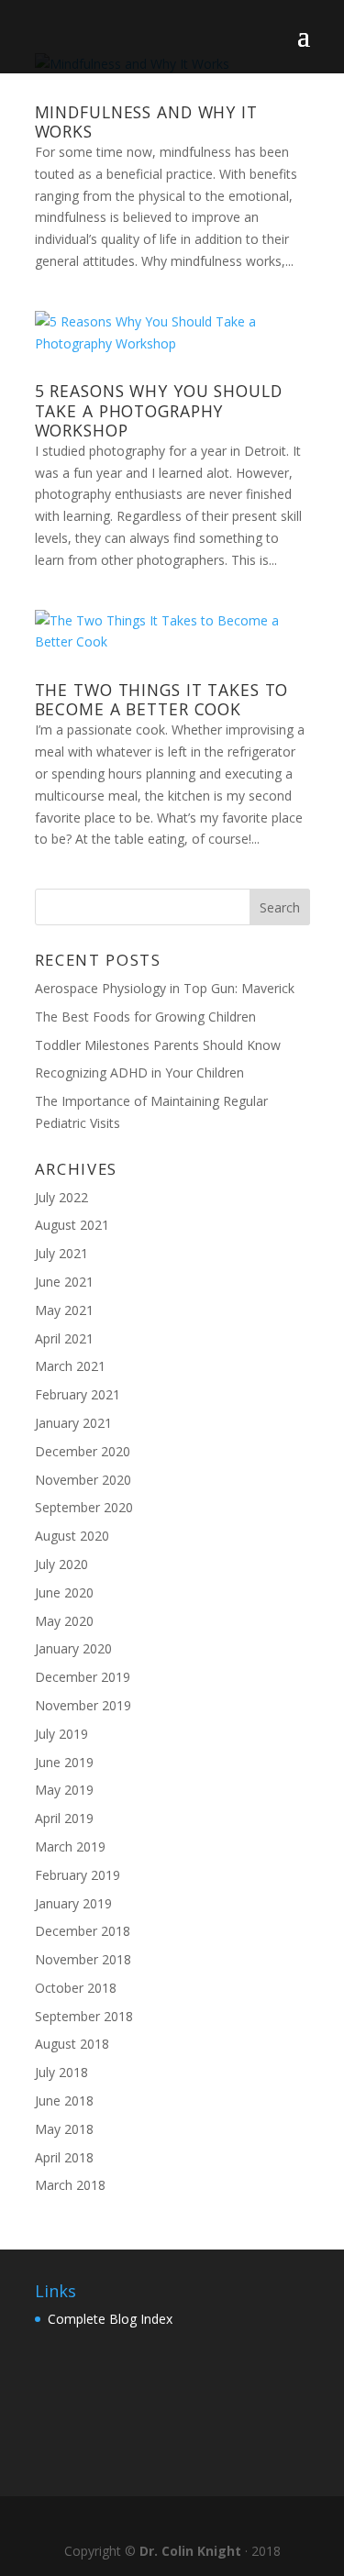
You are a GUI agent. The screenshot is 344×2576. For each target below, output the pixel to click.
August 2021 (72, 1225)
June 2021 (64, 1282)
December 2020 (83, 1451)
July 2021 (61, 1253)
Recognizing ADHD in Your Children (139, 1072)
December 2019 (83, 1677)
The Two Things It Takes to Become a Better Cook (162, 699)
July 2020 (61, 1564)
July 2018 (61, 2072)
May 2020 (64, 1621)
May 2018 (64, 2129)
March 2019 (70, 1846)
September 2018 (84, 2016)
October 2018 (76, 1988)
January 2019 (73, 1903)
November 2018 (83, 1959)
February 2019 (78, 1875)
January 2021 (73, 1423)
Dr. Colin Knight (190, 2551)
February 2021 (78, 1394)
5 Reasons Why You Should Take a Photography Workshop (159, 410)
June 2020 (64, 1592)
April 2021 (64, 1338)
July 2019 (61, 1734)
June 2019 (64, 1762)
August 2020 (72, 1536)
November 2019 (83, 1705)
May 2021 (64, 1310)
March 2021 (70, 1366)
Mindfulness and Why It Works (146, 122)
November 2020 (83, 1480)
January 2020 (73, 1648)
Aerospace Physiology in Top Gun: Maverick (165, 988)
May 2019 (64, 1790)
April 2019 (64, 1818)
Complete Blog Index (110, 2319)
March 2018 (70, 2185)
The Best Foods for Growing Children (145, 1017)
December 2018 (83, 1931)
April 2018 (64, 2157)
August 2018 (72, 2044)
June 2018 (64, 2101)
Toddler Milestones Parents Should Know (158, 1045)
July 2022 (61, 1197)
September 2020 (84, 1507)
